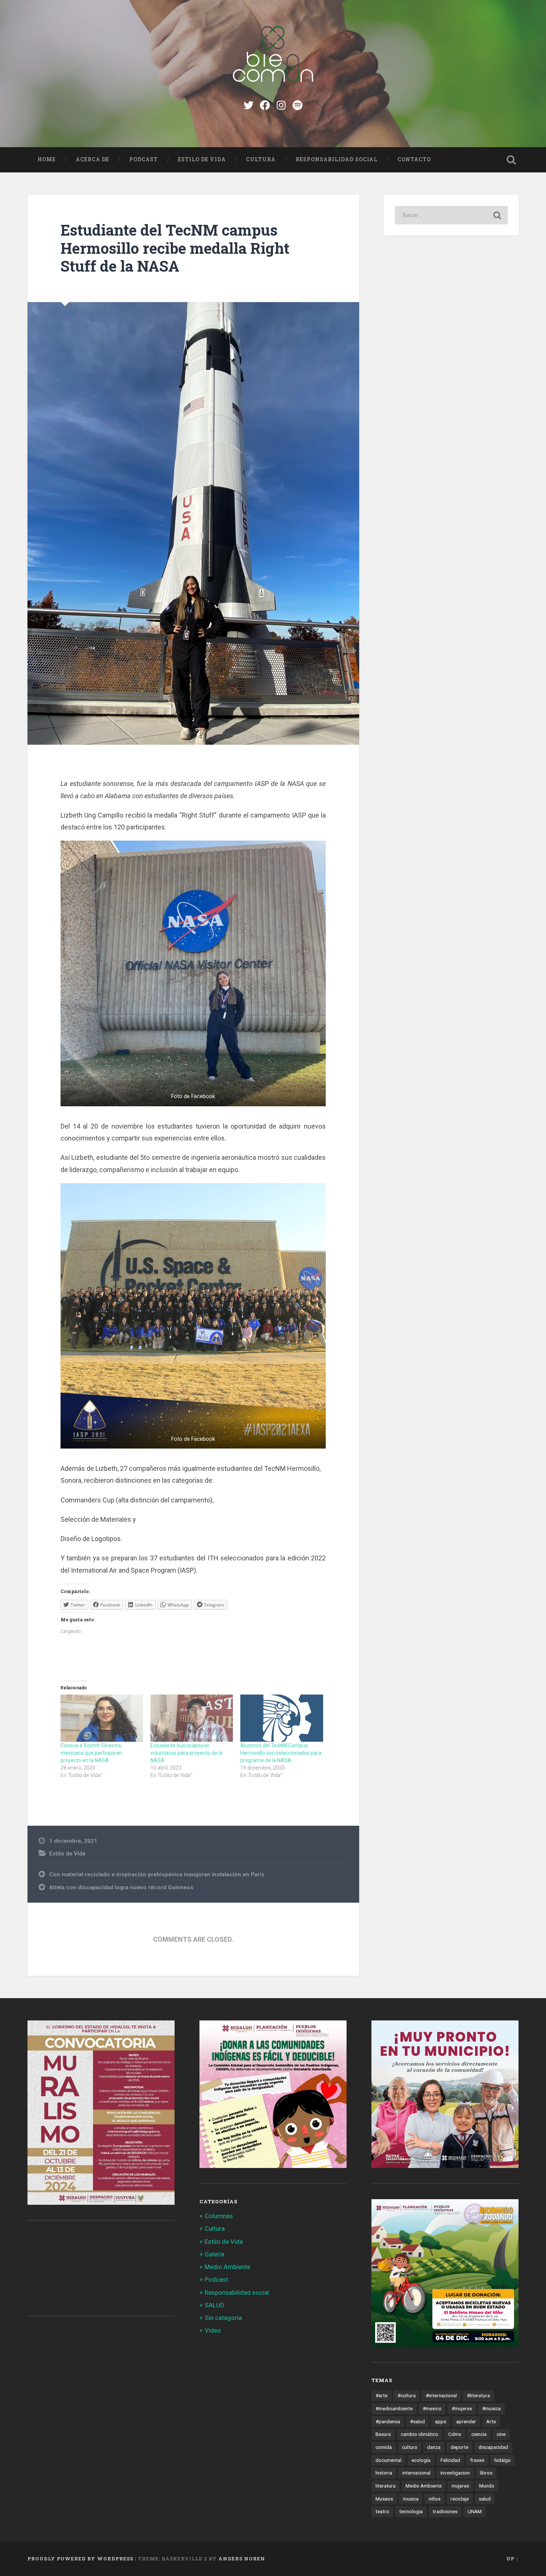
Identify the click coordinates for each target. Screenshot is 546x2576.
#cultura (407, 2395)
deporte (459, 2447)
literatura (386, 2486)
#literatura (478, 2395)
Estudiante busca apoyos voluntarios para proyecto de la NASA (186, 1753)
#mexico (432, 2408)
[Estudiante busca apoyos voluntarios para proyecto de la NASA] (192, 1718)
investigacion (455, 2473)
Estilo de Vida (202, 159)
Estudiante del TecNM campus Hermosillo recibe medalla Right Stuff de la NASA (175, 248)
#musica (491, 2408)
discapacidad (493, 2447)
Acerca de (92, 159)
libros (486, 2473)
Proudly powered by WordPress (80, 2559)
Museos (384, 2499)
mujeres (460, 2486)
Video (213, 2330)
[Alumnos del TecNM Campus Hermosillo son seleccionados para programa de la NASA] (282, 1718)
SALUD (214, 2305)
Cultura (261, 159)
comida (384, 2447)
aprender (466, 2421)
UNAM (475, 2511)
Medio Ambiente (227, 2267)
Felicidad (450, 2460)
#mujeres (462, 2408)
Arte (491, 2421)
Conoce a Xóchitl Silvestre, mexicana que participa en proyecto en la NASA (91, 1753)
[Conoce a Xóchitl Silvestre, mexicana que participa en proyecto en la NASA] (102, 1718)
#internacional (441, 2395)
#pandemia (388, 2421)
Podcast (144, 159)
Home (47, 159)
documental (389, 2460)
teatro (382, 2511)
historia (384, 2473)
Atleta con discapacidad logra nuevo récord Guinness (121, 1887)
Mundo (487, 2486)
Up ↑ (513, 2559)
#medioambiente (394, 2408)
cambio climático (420, 2434)
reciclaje (460, 2499)
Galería (214, 2254)
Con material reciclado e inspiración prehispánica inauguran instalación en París (157, 1874)
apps (441, 2421)
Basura (383, 2434)
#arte (381, 2395)
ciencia (479, 2434)
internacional (416, 2473)
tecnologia (411, 2511)
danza (434, 2447)
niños (435, 2499)
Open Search (511, 160)
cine (501, 2434)
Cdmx (455, 2434)
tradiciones (445, 2511)
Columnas (219, 2216)
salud (485, 2499)
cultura (409, 2447)
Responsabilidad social (337, 159)
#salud (417, 2421)
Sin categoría (223, 2318)
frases (477, 2460)
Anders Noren (242, 2559)
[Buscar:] (451, 215)
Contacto (414, 159)
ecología (421, 2460)
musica (411, 2499)
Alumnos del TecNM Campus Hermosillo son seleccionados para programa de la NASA (281, 1753)
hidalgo (503, 2460)
